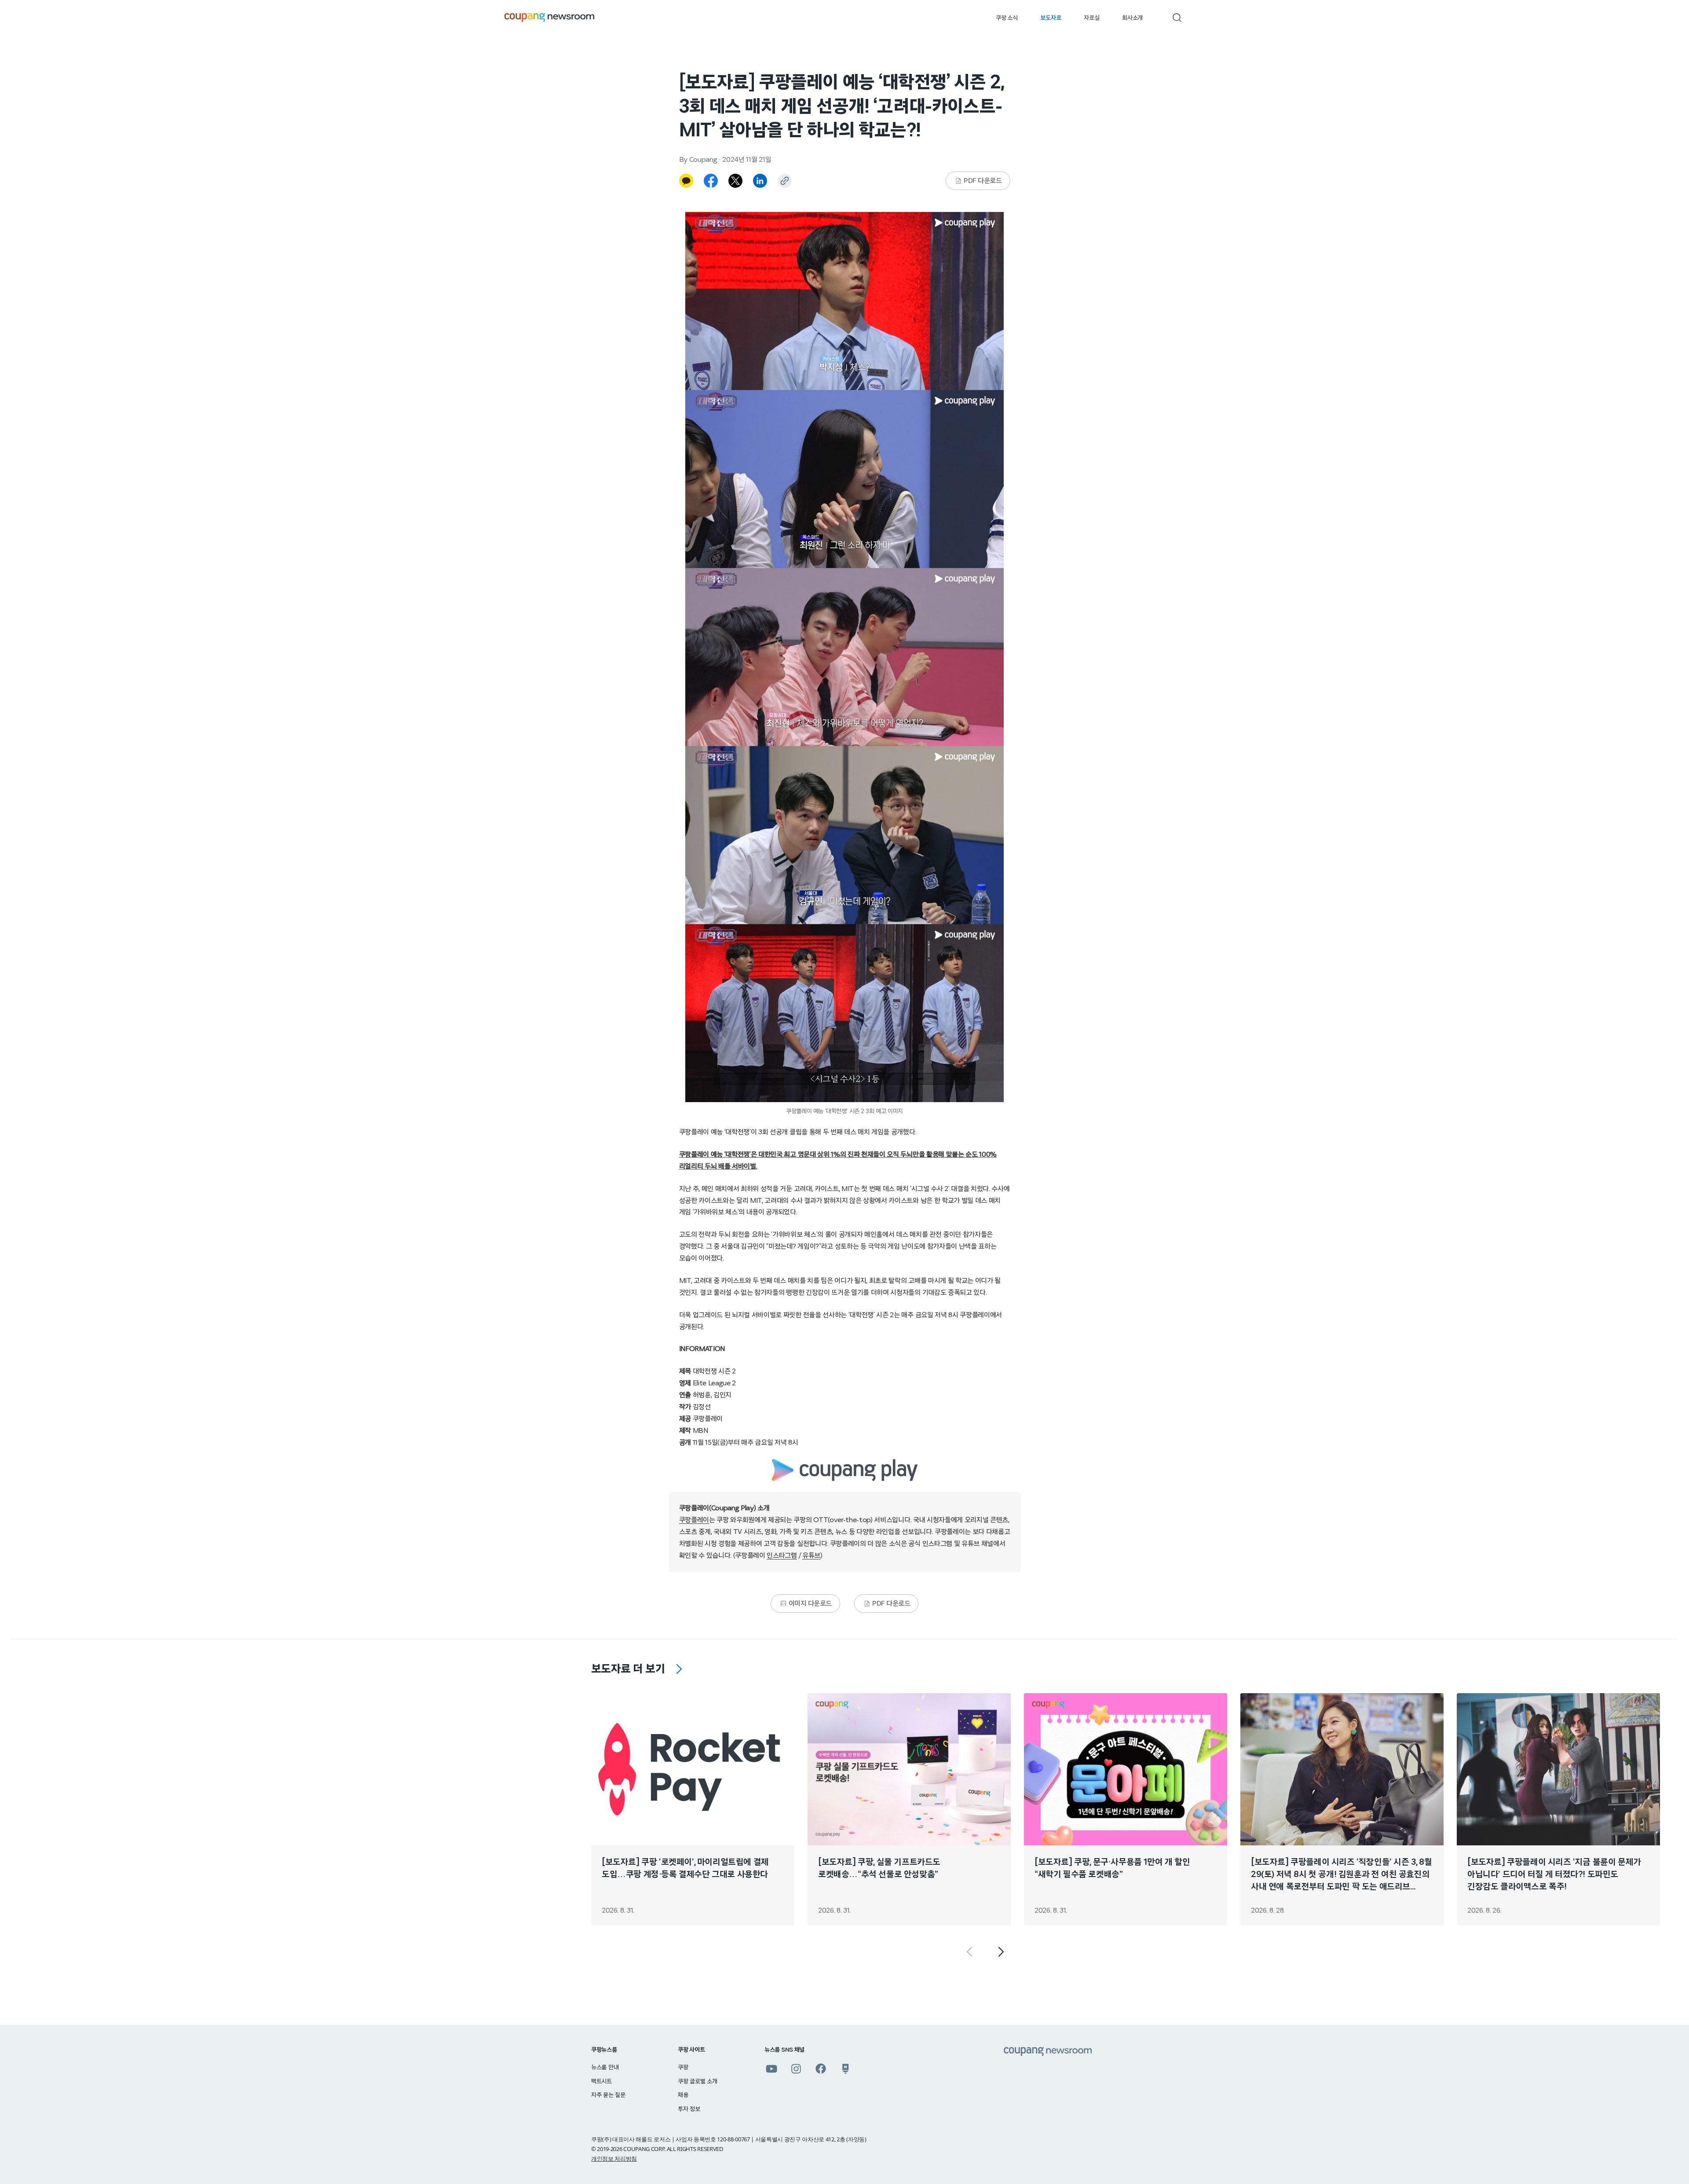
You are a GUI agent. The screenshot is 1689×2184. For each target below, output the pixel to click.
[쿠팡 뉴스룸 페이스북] (821, 2069)
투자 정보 (689, 2109)
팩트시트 (601, 2082)
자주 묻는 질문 (608, 2095)
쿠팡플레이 (694, 1520)
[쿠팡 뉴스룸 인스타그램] (796, 2069)
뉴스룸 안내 (605, 2067)
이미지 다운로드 (810, 1603)
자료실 (1091, 18)
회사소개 (1132, 18)
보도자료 (1051, 18)
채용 (683, 2095)
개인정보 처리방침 (614, 2158)
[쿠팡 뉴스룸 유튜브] (771, 2069)
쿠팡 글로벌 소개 (697, 2082)
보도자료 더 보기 (628, 1669)
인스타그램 (782, 1556)
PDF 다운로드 (983, 181)
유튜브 (811, 1556)
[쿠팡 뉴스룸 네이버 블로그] (845, 2069)
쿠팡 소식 (1007, 18)
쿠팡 (683, 2067)
